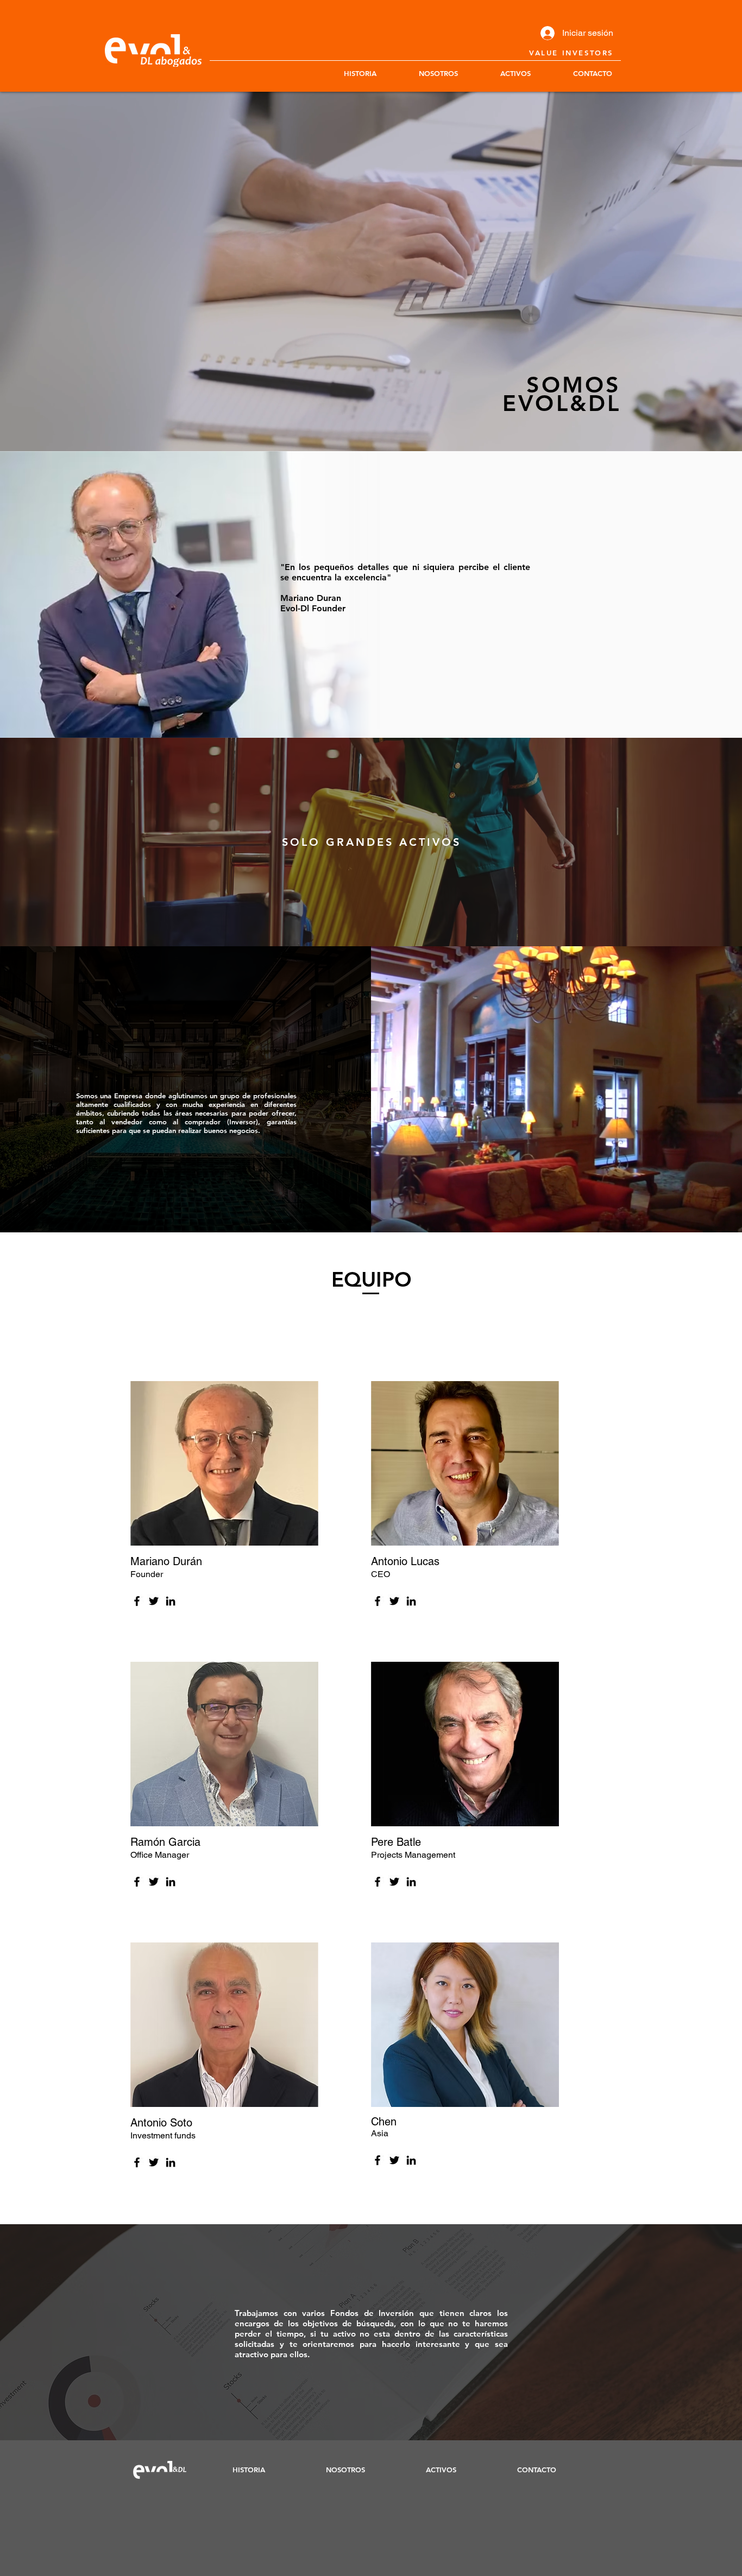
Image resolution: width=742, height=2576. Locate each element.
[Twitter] (154, 1601)
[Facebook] (137, 1601)
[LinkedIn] (171, 1601)
